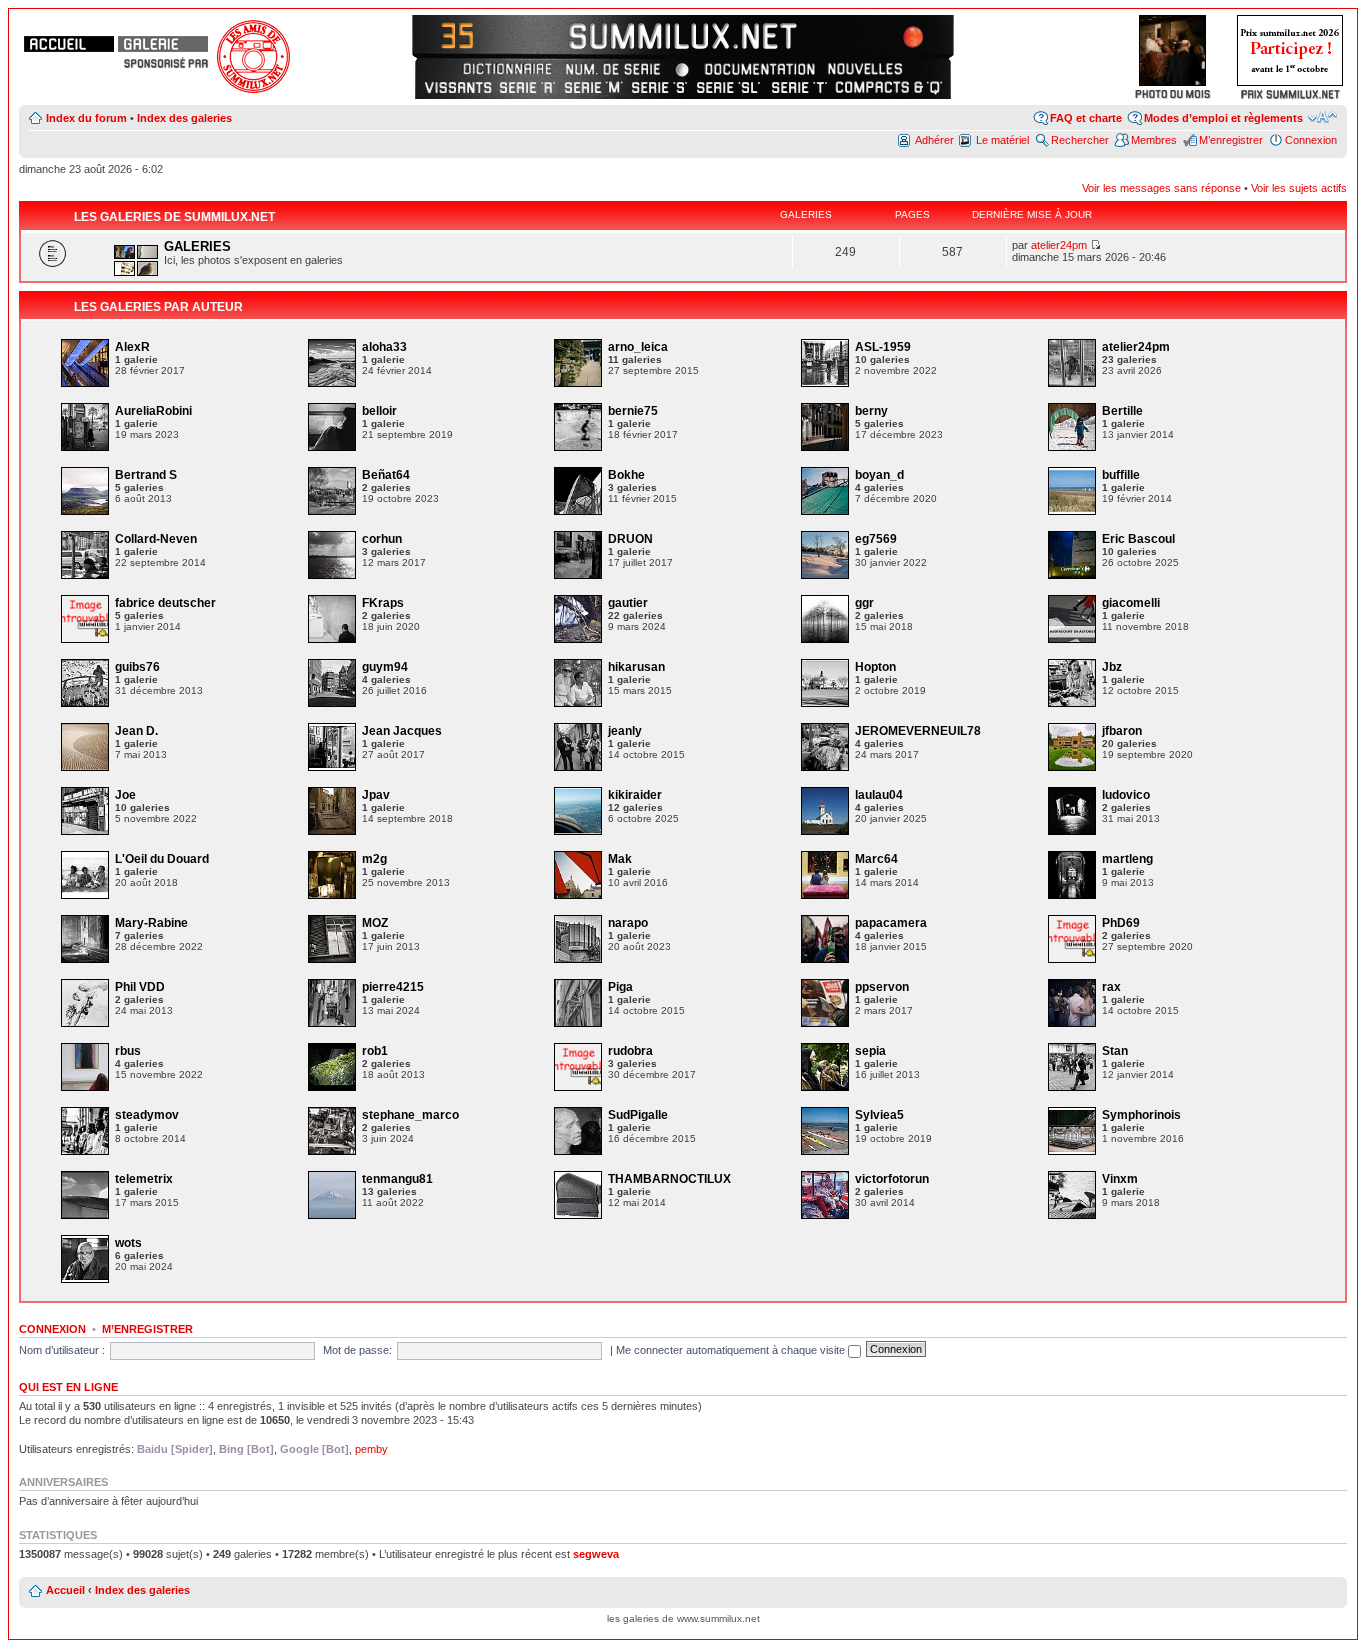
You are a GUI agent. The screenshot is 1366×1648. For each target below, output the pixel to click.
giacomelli (1131, 603)
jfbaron (1122, 731)
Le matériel (1002, 140)
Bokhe (626, 475)
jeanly (625, 731)
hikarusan (636, 667)
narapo (628, 923)
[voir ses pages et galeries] (85, 383)
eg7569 (876, 539)
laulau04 (879, 795)
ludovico (1126, 795)
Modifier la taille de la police (1322, 117)
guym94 (385, 667)
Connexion (1311, 140)
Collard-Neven (156, 539)
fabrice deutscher (165, 603)
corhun (382, 539)
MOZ (375, 923)
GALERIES (197, 246)
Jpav (376, 795)
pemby (371, 1449)
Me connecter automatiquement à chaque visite (732, 1350)
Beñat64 (386, 475)
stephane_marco (410, 1115)
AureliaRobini (153, 411)
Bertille (1122, 411)
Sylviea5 (879, 1115)
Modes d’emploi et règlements (1223, 118)
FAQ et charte (1086, 118)
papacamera (891, 923)
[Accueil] (69, 44)
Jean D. (136, 731)
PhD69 (1121, 923)
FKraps (383, 603)
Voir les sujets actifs (1299, 188)
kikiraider (635, 795)
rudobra (630, 1051)
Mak (620, 859)
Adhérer (934, 140)
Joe (125, 795)
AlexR (132, 347)
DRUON (630, 539)
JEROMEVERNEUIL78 (918, 731)
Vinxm (1120, 1179)
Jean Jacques (402, 731)
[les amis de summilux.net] (166, 63)
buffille (1121, 475)
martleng (1127, 859)
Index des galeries (184, 118)
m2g (374, 859)
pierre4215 (393, 987)
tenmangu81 (397, 1179)
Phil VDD (140, 987)
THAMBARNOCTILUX (669, 1179)
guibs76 (137, 667)
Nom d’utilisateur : (62, 1350)
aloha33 (384, 347)
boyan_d (879, 475)
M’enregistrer (1231, 140)
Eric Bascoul (1138, 539)
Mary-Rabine (151, 923)
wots (128, 1243)
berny (871, 411)
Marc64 (876, 859)
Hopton (875, 667)
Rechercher (1080, 140)
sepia (870, 1051)
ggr (864, 603)
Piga (620, 987)
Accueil (65, 1590)
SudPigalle (638, 1115)
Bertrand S (146, 475)
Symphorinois (1141, 1115)
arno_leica (638, 347)
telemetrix (144, 1179)
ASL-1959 (883, 347)
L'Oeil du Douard (162, 859)
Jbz (1112, 667)
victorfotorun (892, 1179)
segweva (596, 1554)
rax (1111, 987)
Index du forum (86, 118)
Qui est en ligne (68, 1387)
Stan (1115, 1051)
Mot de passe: (357, 1350)
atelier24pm (1059, 245)
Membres (1154, 140)
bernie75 (633, 411)
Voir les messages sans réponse (1161, 188)
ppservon (882, 987)
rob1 (375, 1051)
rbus (128, 1051)
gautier (628, 603)
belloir (379, 411)
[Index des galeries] (163, 44)
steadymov (147, 1115)
